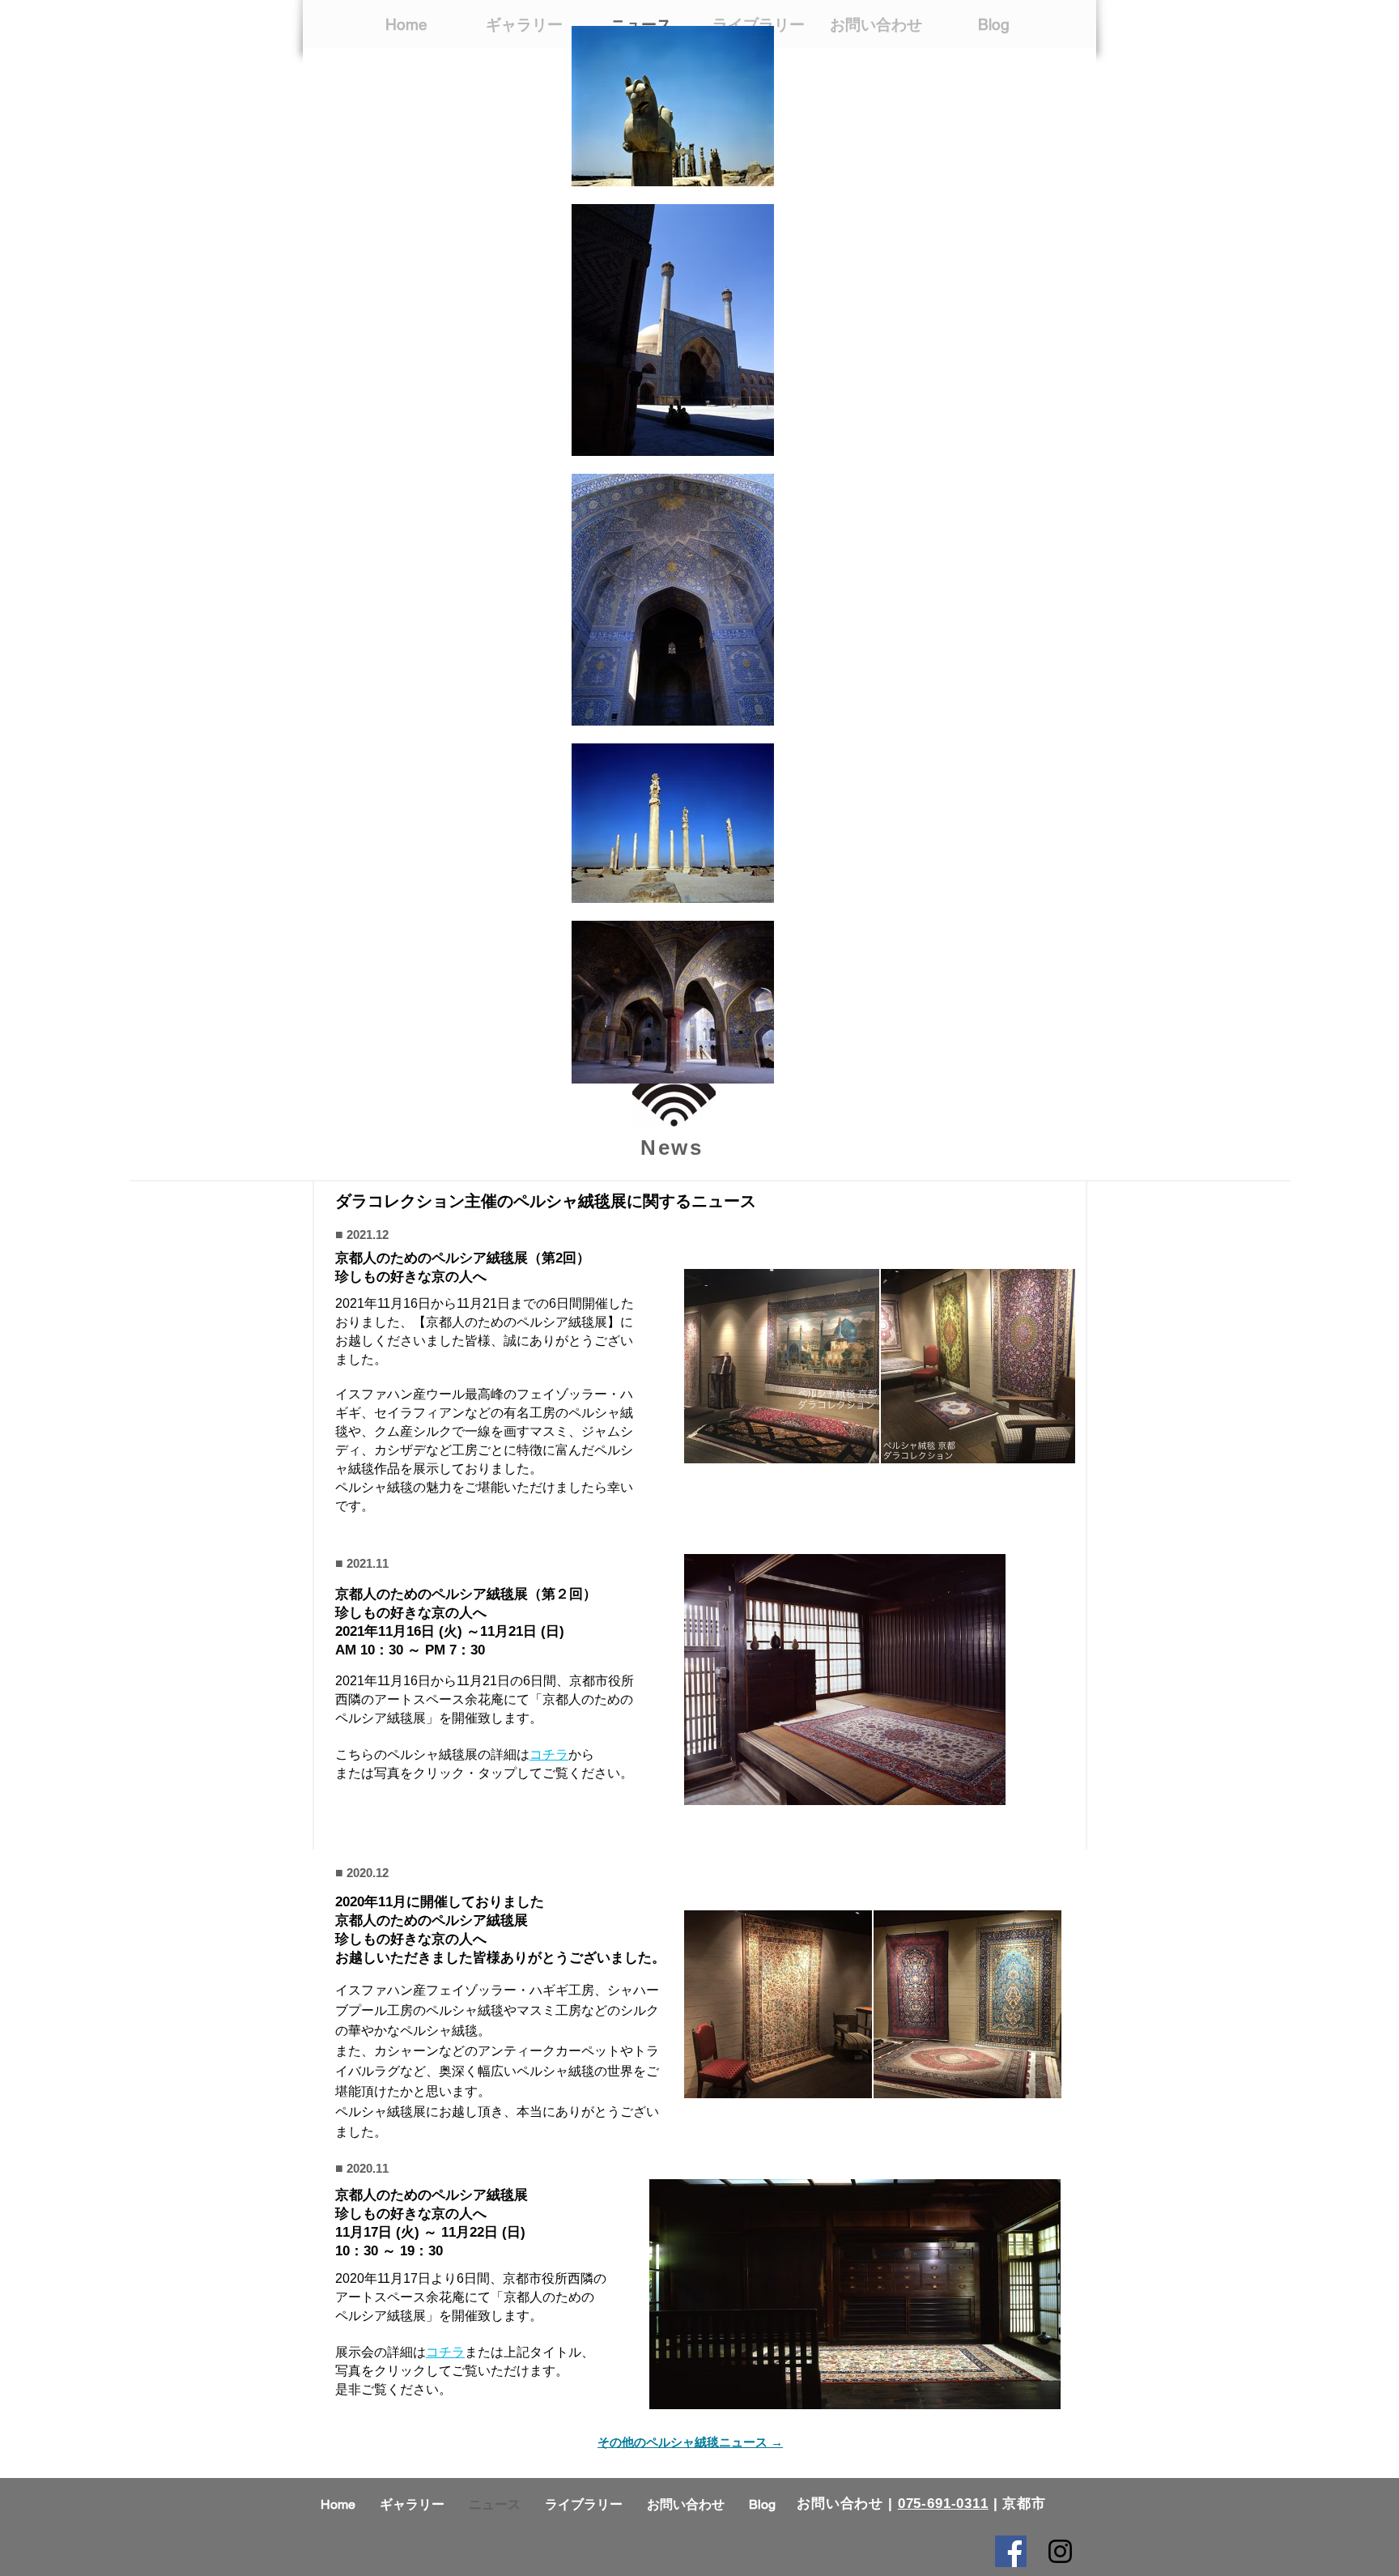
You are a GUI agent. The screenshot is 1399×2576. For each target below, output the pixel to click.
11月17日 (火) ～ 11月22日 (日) (430, 2232)
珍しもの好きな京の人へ (411, 2214)
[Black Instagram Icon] (1060, 2551)
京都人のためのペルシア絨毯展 (432, 2195)
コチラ (445, 2352)
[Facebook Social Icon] (1011, 2551)
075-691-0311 (943, 2504)
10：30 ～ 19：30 (389, 2251)
